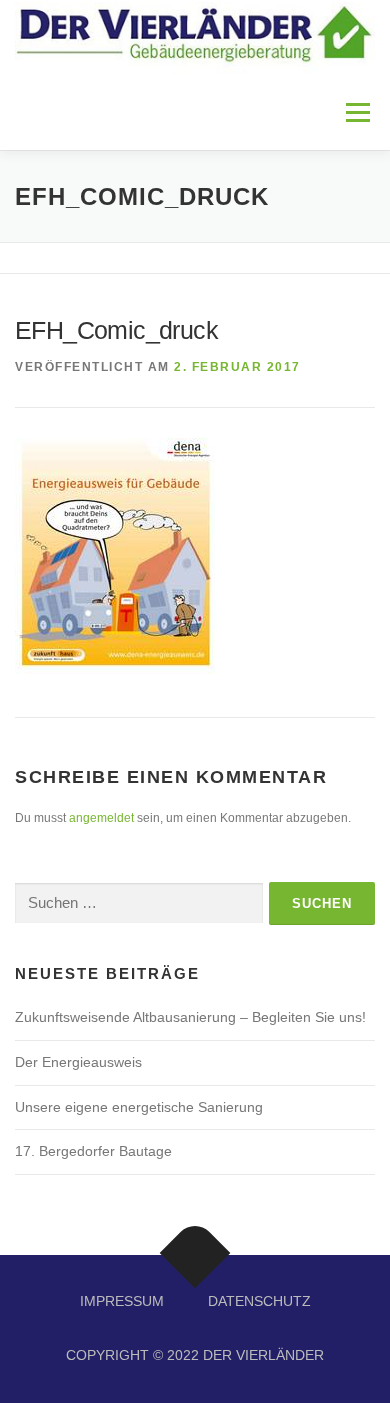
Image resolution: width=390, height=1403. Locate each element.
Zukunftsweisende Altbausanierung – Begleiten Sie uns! (190, 1017)
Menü (355, 112)
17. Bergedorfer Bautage (93, 1151)
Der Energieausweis (78, 1062)
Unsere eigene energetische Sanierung (139, 1107)
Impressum (122, 1301)
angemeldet (101, 818)
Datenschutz (259, 1301)
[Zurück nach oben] (195, 1252)
